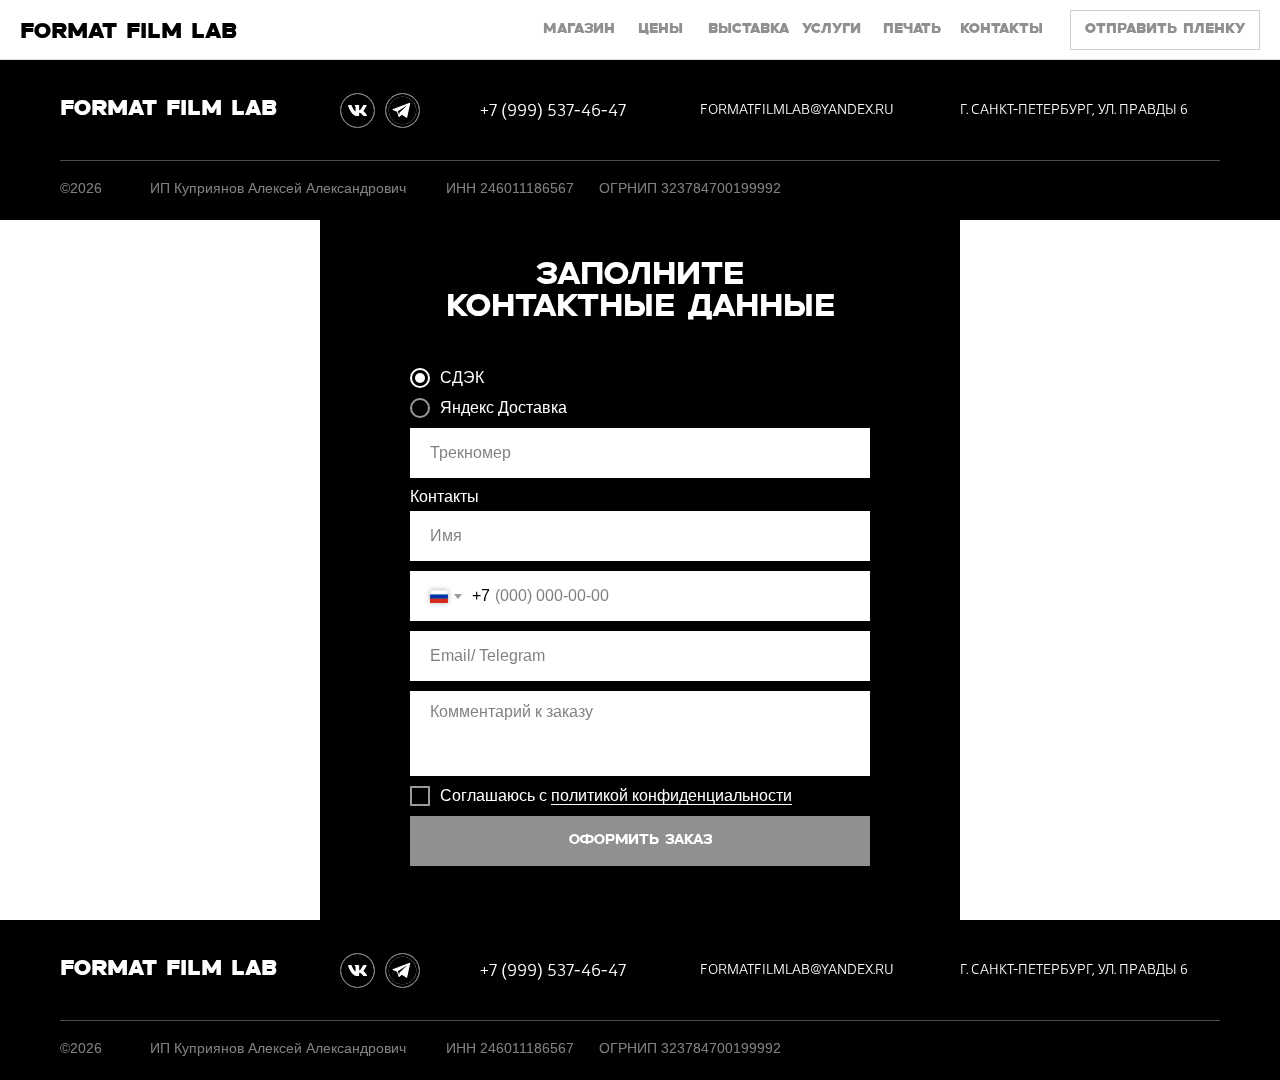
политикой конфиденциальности (671, 795)
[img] (357, 110)
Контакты (444, 496)
